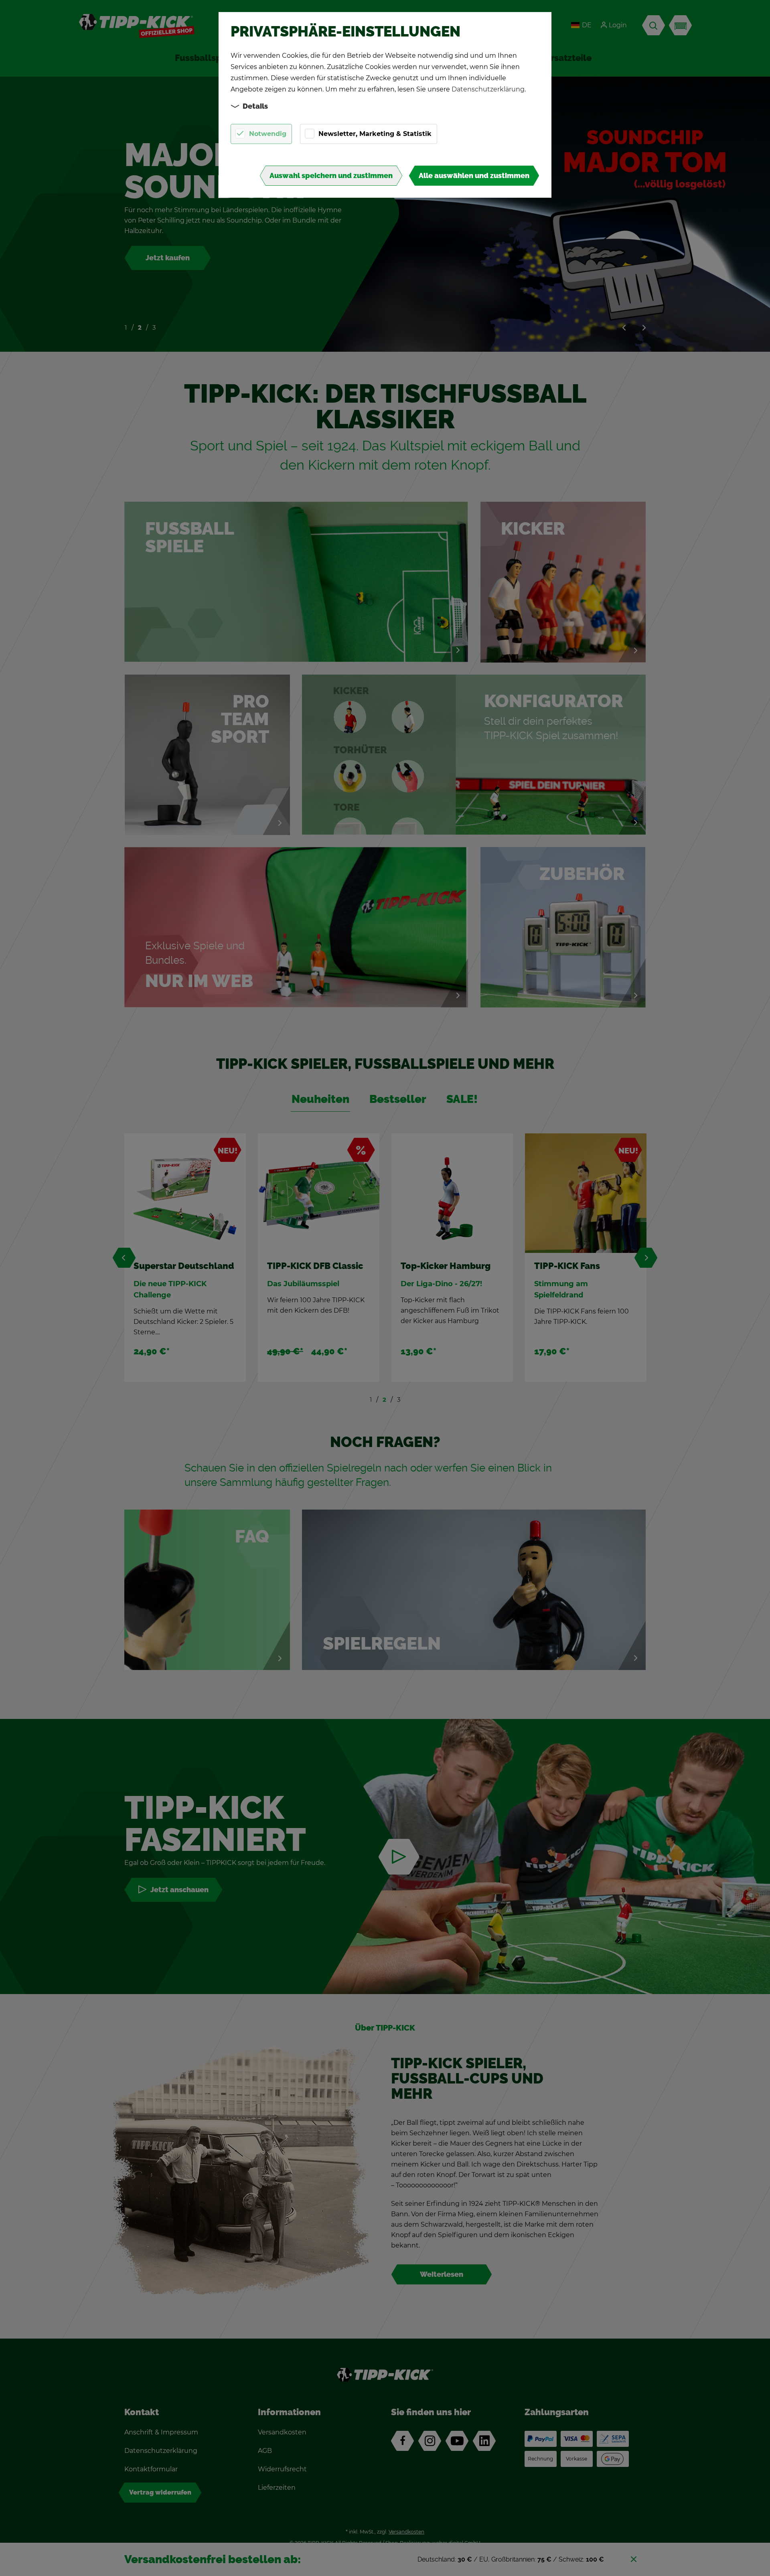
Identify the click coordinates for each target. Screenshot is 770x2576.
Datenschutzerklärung (488, 89)
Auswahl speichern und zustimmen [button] (331, 176)
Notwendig (268, 134)
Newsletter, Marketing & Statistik (375, 134)
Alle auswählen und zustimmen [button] (474, 176)
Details (255, 106)
